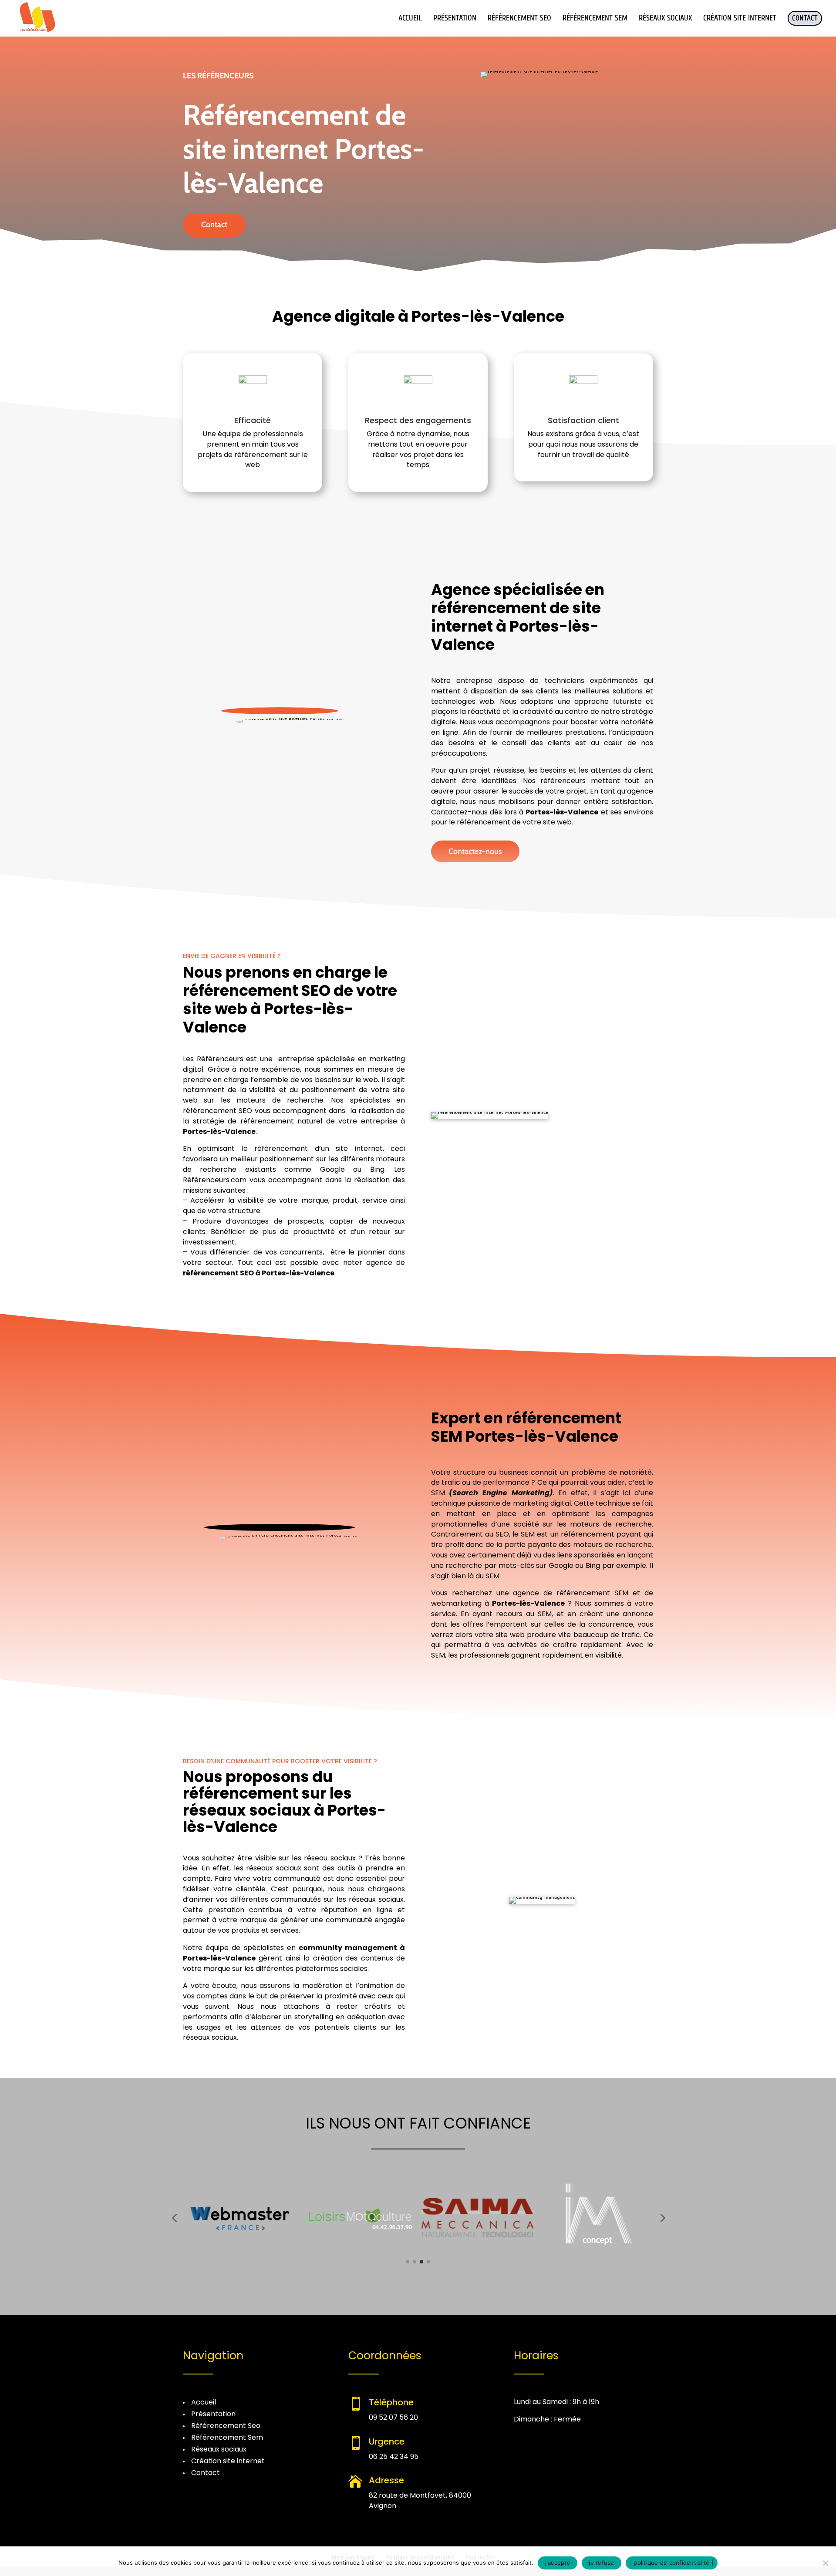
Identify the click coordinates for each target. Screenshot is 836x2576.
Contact (214, 225)
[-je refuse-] (825, 2563)
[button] (174, 2218)
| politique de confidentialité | (672, 2563)
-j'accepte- (558, 2563)
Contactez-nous (475, 851)
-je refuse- (602, 2563)
